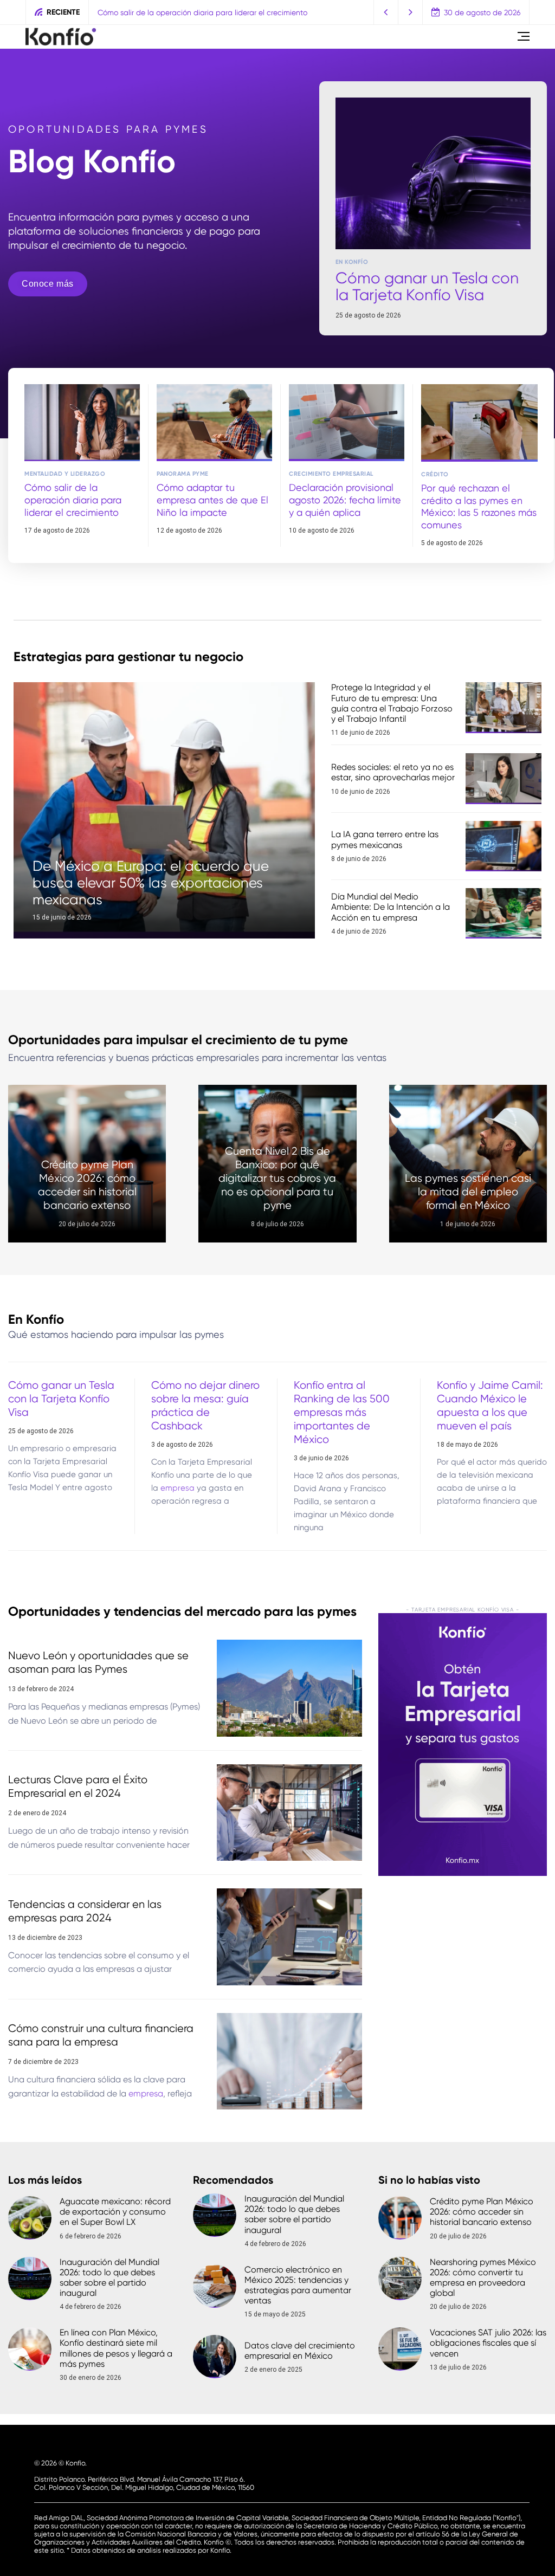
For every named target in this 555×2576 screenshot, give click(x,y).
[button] (386, 12)
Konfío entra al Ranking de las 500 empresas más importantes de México (342, 1412)
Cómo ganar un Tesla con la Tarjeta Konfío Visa (427, 286)
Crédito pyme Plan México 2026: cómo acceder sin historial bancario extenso (482, 2212)
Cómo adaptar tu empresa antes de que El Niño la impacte (202, 12)
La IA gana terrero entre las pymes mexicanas (385, 839)
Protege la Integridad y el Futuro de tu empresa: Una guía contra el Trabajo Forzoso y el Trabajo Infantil (392, 703)
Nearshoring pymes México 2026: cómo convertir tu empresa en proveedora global (483, 2278)
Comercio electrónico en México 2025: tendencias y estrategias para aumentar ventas (298, 2285)
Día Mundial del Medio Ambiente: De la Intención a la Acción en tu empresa (391, 907)
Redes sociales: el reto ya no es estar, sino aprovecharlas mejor (393, 772)
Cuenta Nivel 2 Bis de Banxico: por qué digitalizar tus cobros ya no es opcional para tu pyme (277, 1178)
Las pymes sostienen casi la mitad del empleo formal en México (468, 1192)
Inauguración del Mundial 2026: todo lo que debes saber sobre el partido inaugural (109, 2278)
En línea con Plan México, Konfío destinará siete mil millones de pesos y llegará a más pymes (116, 2348)
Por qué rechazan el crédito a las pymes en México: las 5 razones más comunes (479, 506)
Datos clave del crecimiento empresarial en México (300, 2351)
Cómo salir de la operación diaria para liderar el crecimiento (73, 500)
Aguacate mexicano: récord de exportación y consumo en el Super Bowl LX (115, 2212)
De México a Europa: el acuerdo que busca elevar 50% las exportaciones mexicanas (151, 883)
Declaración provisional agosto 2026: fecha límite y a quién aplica (345, 500)
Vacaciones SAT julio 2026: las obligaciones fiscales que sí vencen (488, 2343)
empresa (178, 1488)
